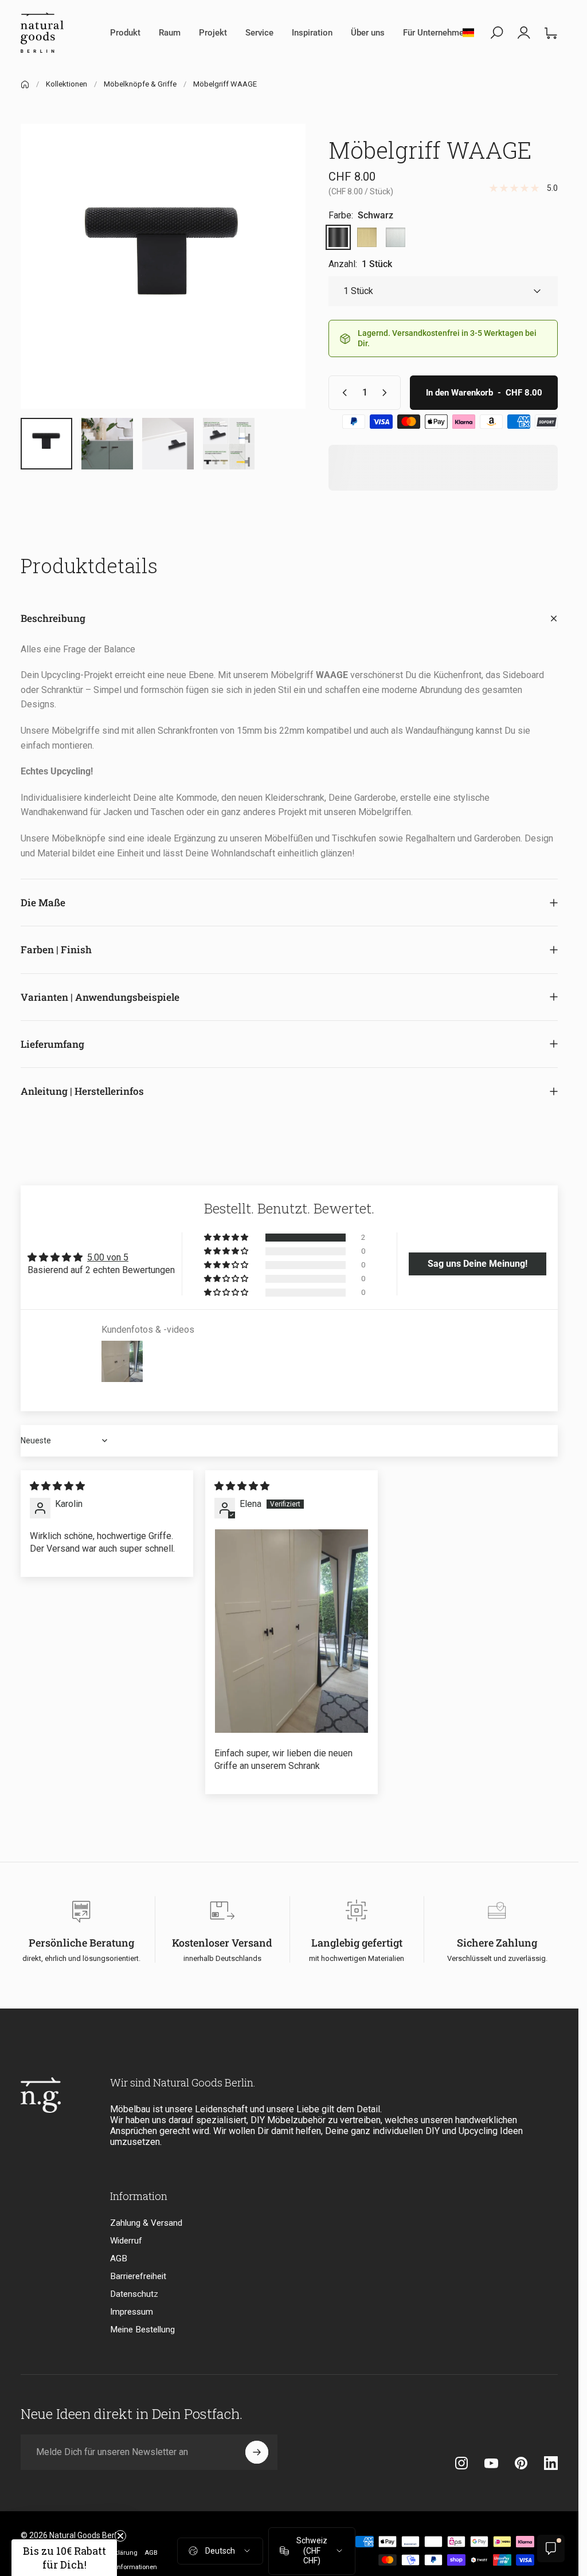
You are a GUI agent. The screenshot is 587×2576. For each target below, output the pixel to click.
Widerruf (126, 2241)
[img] (57, 1486)
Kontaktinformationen (125, 2567)
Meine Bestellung (142, 2330)
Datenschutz (134, 2294)
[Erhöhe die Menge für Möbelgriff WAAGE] (387, 393)
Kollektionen (66, 84)
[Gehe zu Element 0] (46, 444)
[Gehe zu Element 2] (107, 444)
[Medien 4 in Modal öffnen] (163, 266)
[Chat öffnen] (551, 2548)
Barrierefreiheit (138, 2276)
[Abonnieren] (257, 2452)
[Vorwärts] (278, 285)
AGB (119, 2258)
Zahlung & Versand (146, 2223)
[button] (227, 1238)
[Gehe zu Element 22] (168, 444)
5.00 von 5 (108, 1257)
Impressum (132, 2312)
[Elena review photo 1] (291, 1631)
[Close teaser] (120, 2536)
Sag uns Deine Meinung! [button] (478, 1264)
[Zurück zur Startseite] (25, 85)
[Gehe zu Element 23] (229, 444)
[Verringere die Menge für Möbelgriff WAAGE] (342, 393)
